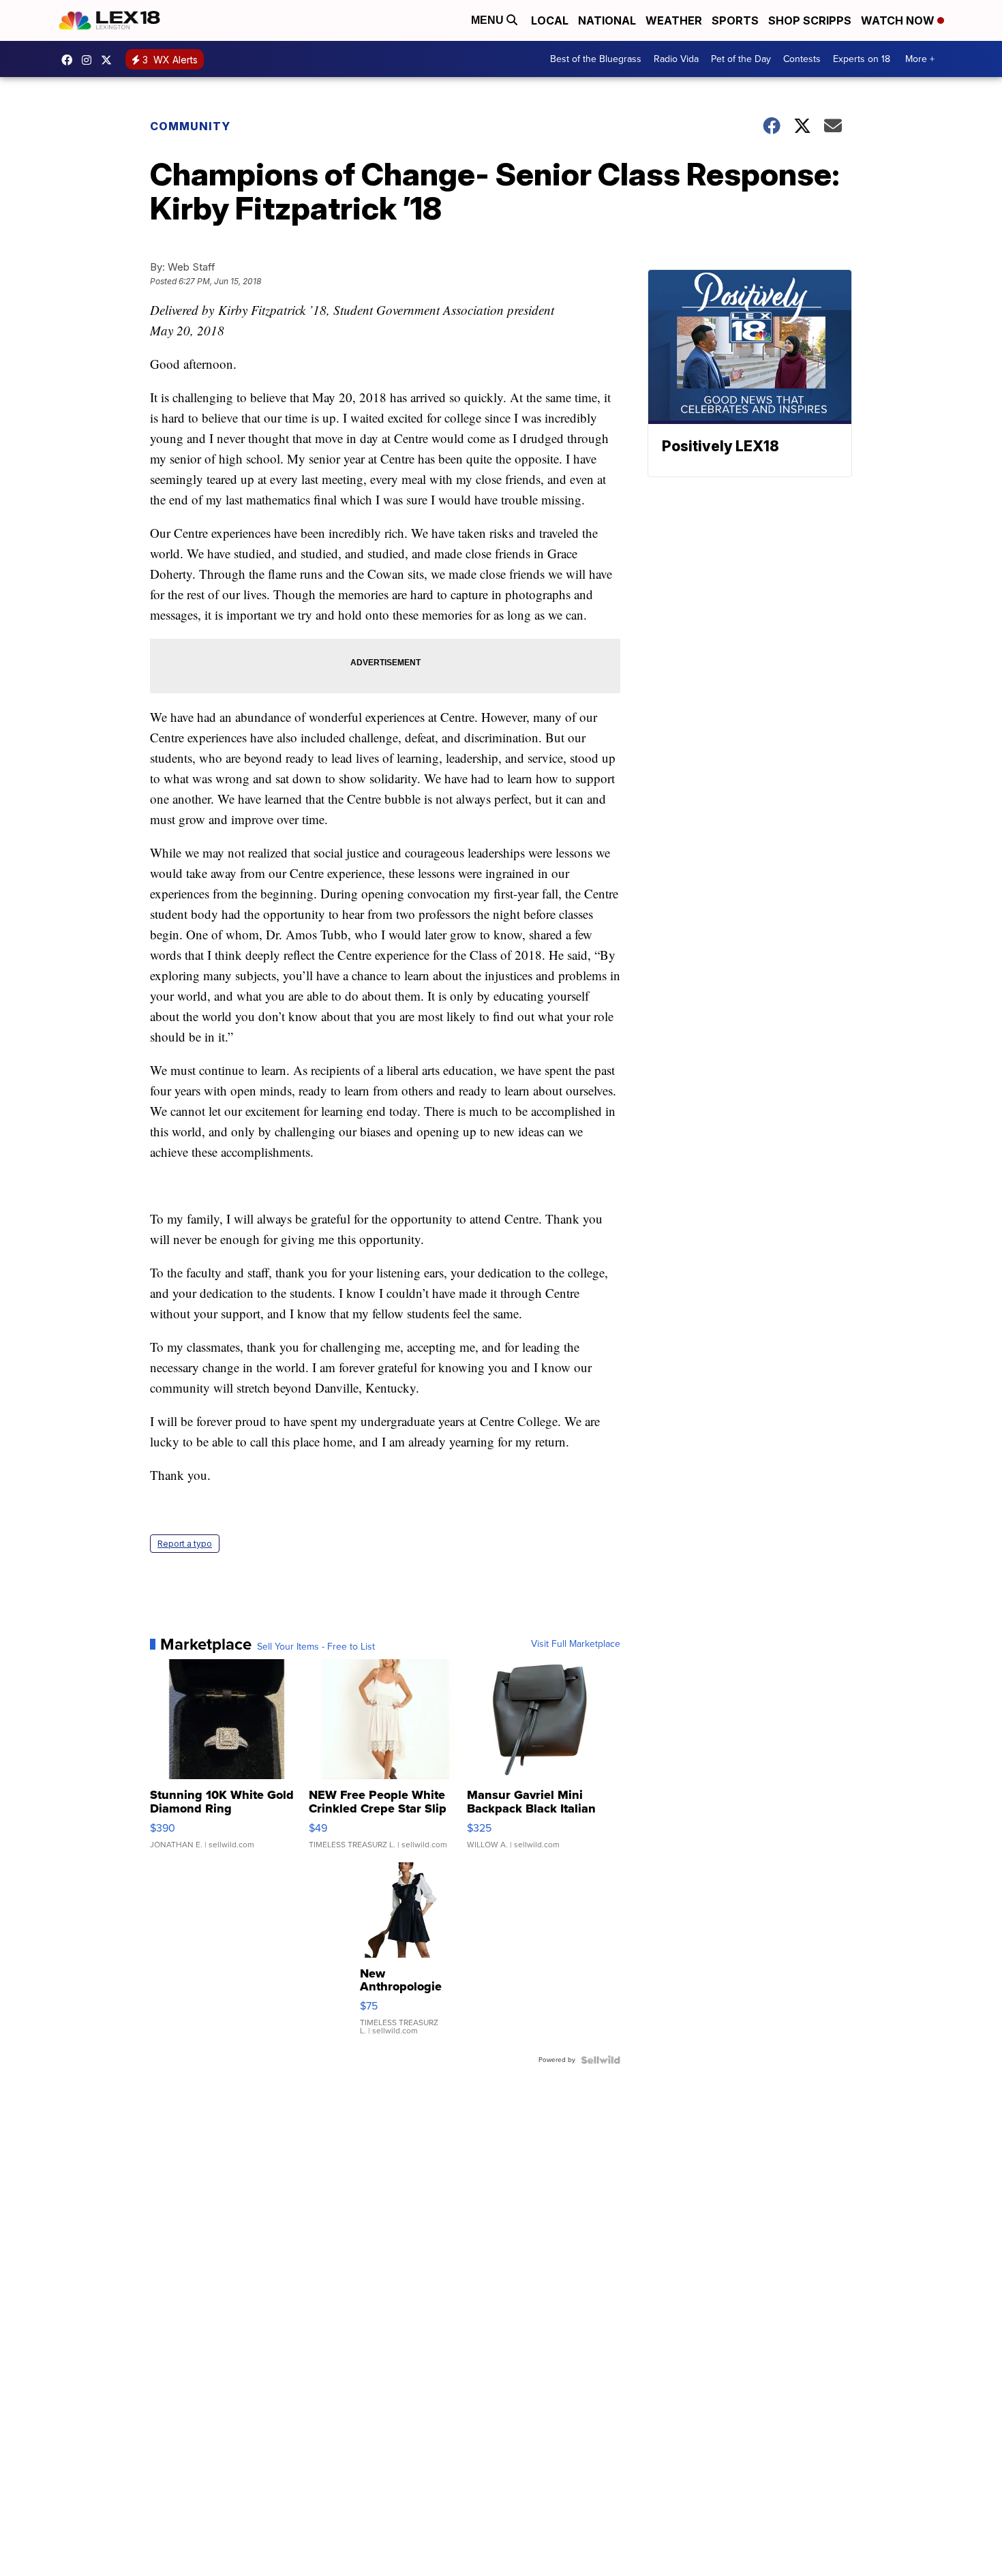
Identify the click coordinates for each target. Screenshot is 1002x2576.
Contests (802, 59)
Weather (674, 20)
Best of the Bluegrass (596, 59)
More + (920, 59)
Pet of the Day (741, 59)
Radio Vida (676, 59)
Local (550, 20)
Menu (489, 20)
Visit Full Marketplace (576, 1644)
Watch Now (899, 20)
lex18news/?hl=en (90, 60)
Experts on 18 (862, 59)
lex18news (110, 60)
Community (190, 126)
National (607, 20)
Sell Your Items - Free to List (316, 1647)
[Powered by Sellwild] (601, 2060)
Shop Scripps (810, 20)
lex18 (70, 60)
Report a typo (185, 1544)
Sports (735, 20)
